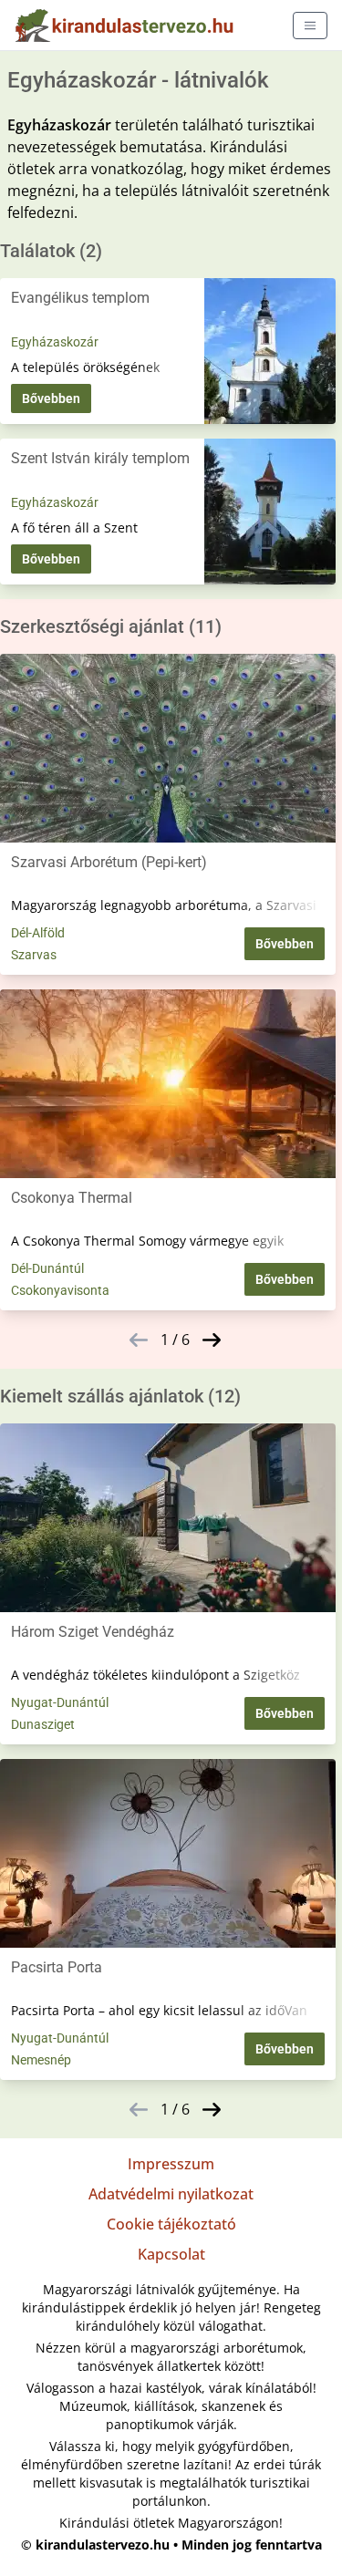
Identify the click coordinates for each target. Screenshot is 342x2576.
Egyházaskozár (55, 342)
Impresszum (171, 2164)
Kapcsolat (171, 2254)
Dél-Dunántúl (47, 1268)
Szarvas (34, 955)
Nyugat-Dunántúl (60, 1702)
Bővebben (51, 398)
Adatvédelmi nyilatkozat (171, 2194)
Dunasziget (43, 1724)
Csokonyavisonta (60, 1290)
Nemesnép (41, 2060)
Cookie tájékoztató (171, 2224)
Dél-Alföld (38, 933)
